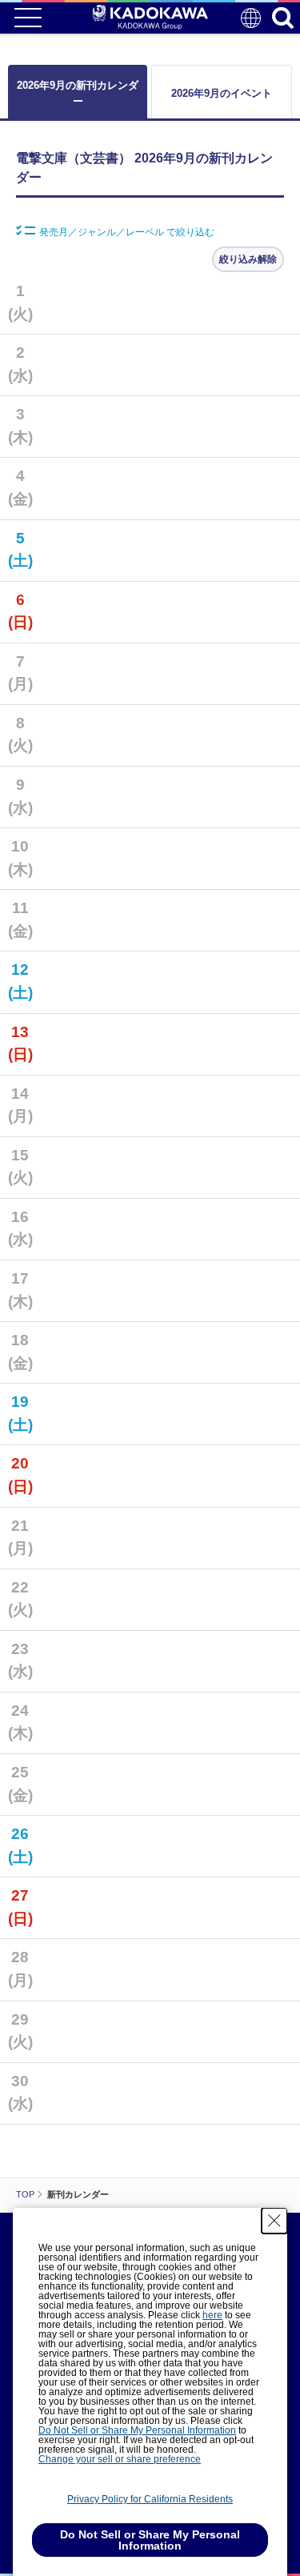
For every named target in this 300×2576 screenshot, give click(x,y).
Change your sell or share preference (120, 2459)
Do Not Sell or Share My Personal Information (137, 2430)
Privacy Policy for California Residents (150, 2499)
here (212, 2315)
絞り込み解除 (248, 259)
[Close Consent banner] (274, 2221)
